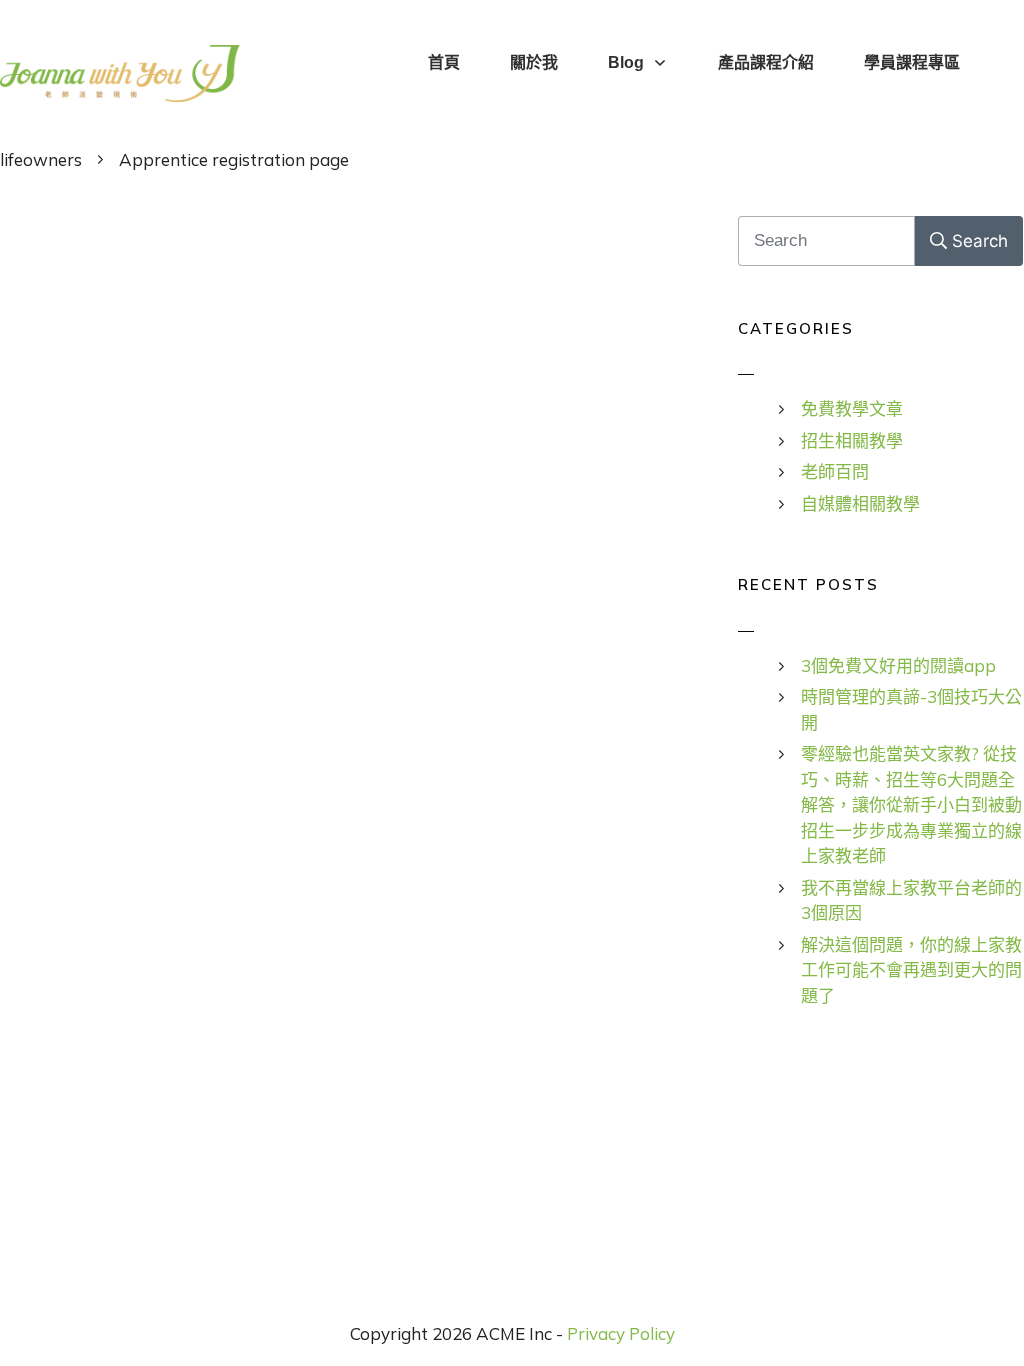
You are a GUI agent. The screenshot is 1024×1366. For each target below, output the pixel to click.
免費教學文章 (852, 408)
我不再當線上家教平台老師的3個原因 (911, 900)
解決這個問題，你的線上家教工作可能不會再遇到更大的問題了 (911, 970)
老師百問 (835, 471)
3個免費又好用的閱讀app (898, 665)
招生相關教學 (852, 440)
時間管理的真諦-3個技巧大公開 (911, 709)
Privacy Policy (621, 1333)
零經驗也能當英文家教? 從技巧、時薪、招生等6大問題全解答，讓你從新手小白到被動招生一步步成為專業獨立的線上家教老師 (911, 804)
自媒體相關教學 (860, 503)
